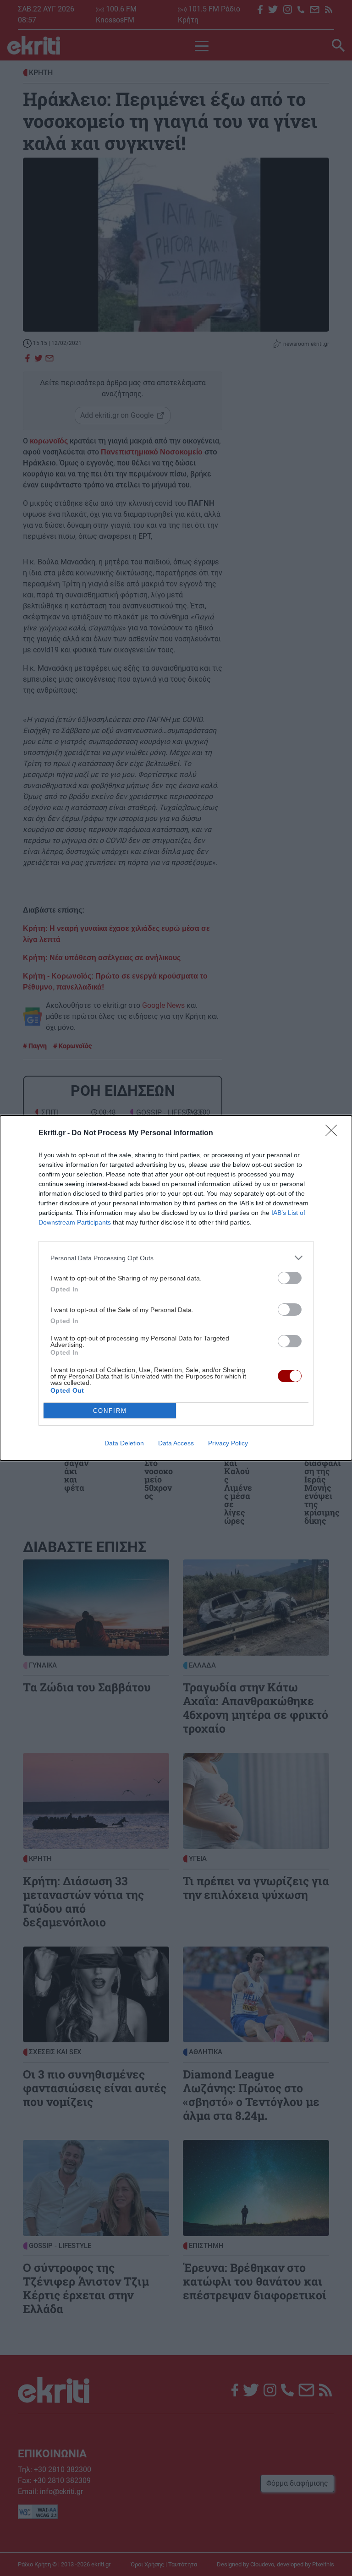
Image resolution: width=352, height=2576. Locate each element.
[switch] (290, 1278)
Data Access (176, 1443)
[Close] (334, 1133)
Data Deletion (124, 1443)
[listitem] (176, 1258)
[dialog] (176, 1288)
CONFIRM (110, 1411)
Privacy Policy (228, 1443)
